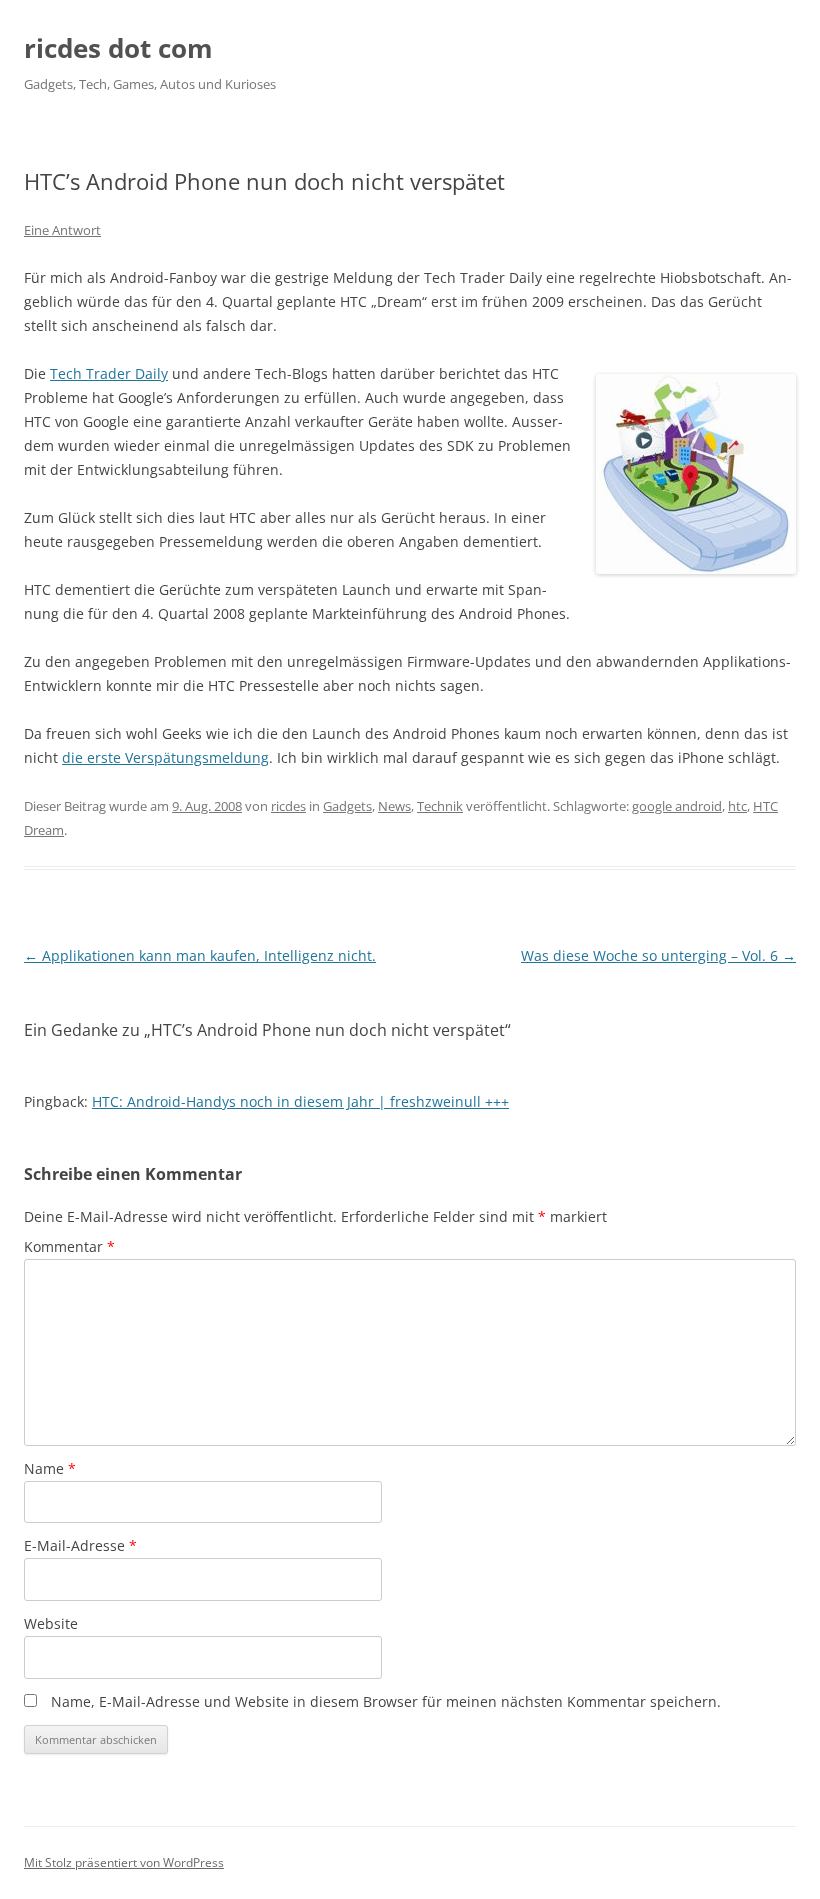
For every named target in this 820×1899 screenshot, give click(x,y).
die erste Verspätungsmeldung (165, 757)
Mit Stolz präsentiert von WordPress (124, 1862)
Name (50, 1468)
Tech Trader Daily (109, 373)
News (394, 806)
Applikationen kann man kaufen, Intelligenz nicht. (200, 955)
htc (737, 806)
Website (51, 1623)
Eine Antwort (62, 230)
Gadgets (347, 806)
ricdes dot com (118, 48)
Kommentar (69, 1246)
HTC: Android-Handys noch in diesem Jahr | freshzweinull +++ (300, 1101)
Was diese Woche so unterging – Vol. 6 (658, 955)
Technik (440, 806)
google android (677, 806)
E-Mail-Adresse (80, 1545)
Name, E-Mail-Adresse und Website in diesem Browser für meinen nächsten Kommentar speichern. (386, 1701)
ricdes (288, 806)
